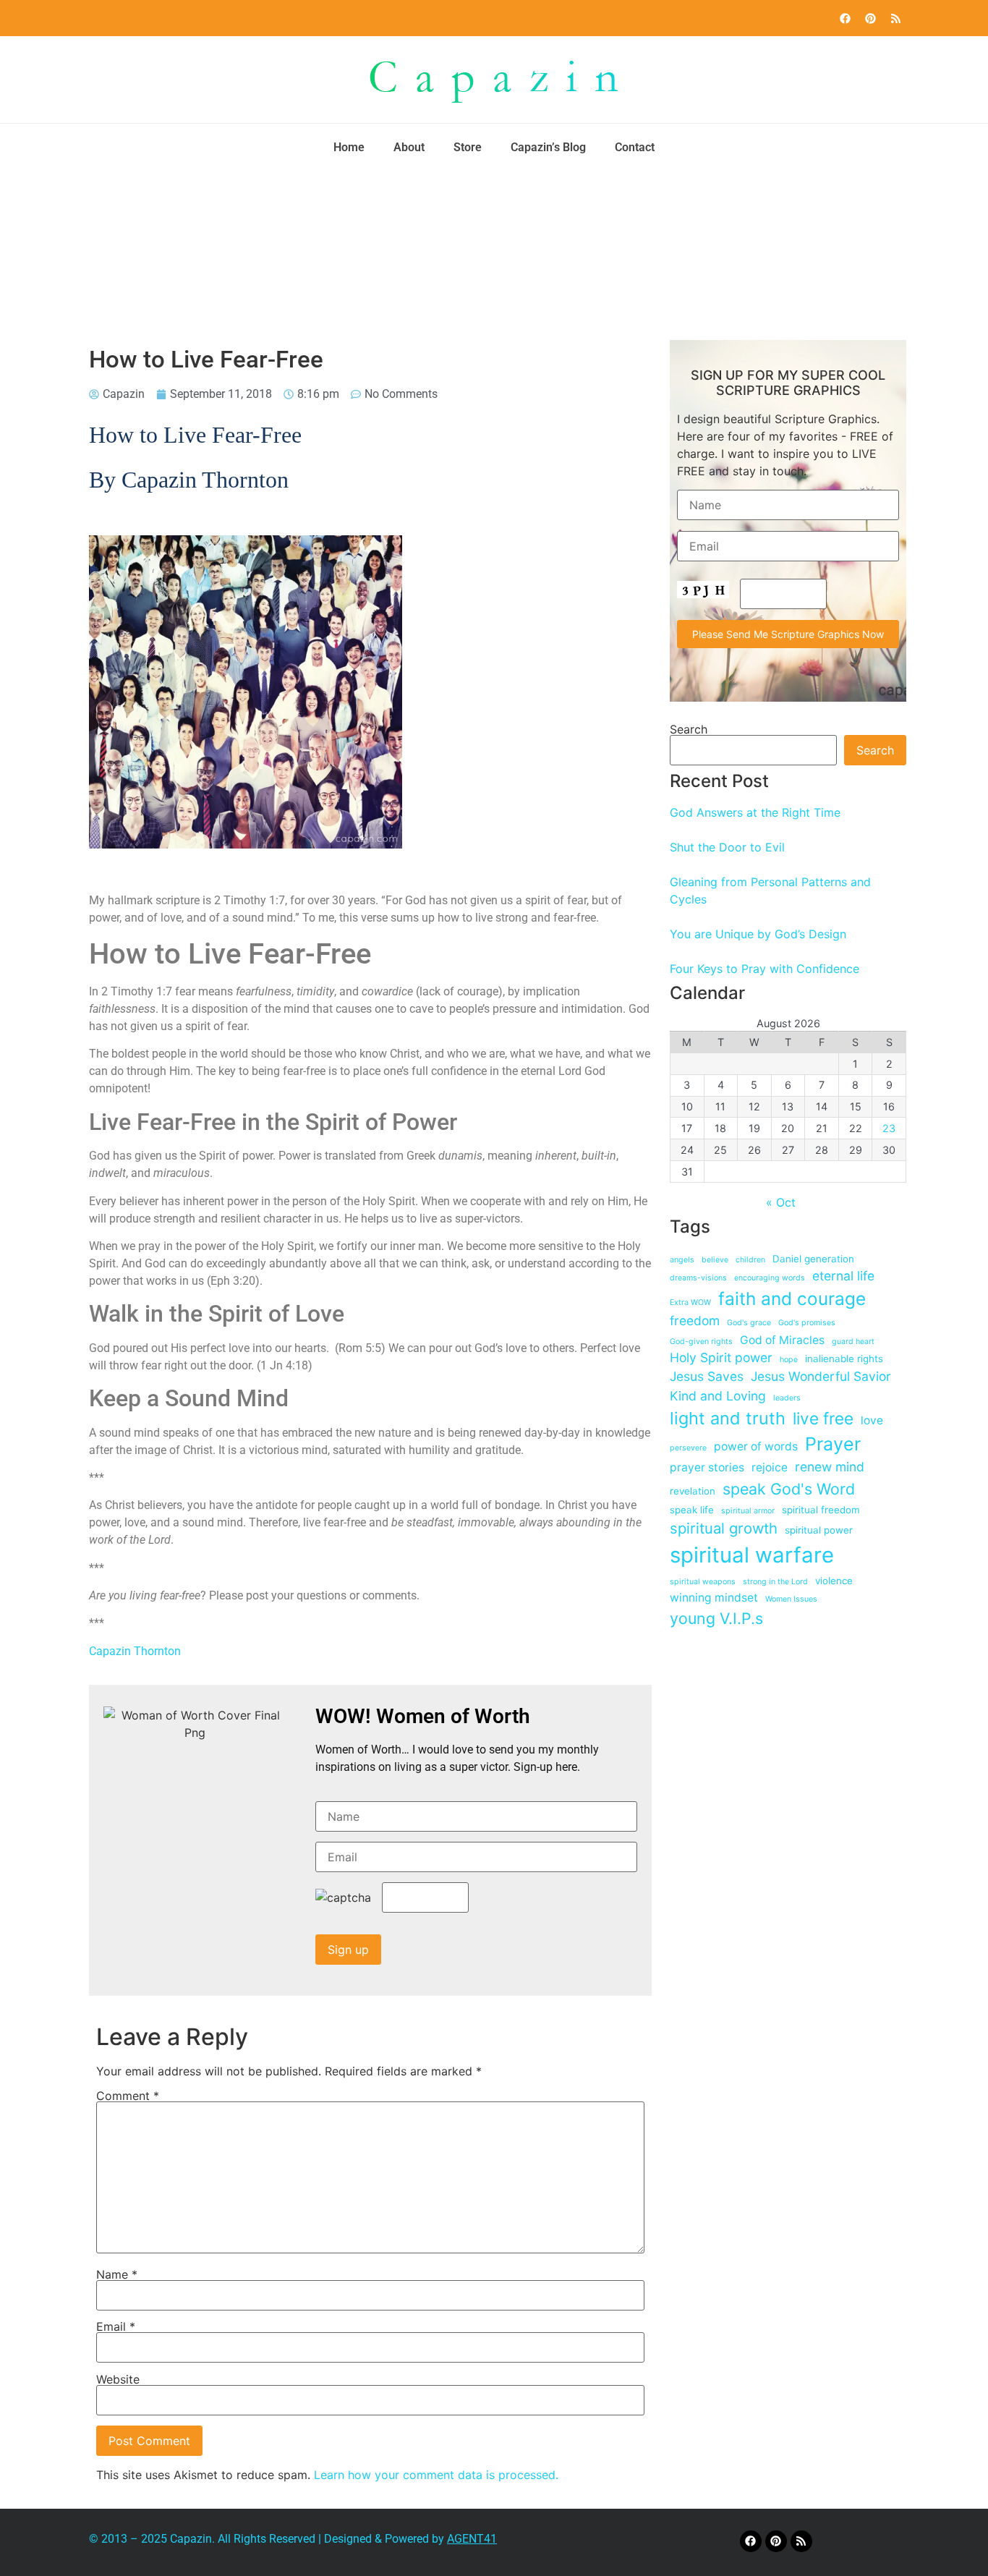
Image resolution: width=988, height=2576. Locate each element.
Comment (128, 2096)
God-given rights (701, 1342)
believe (715, 1260)
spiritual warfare (752, 1555)
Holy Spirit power (721, 1357)
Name (117, 2274)
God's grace (749, 1323)
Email (116, 2326)
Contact (635, 147)
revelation (693, 1491)
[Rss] (895, 18)
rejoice (770, 1467)
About (409, 147)
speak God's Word (789, 1489)
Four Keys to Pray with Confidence (765, 969)
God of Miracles (782, 1340)
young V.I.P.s (716, 1618)
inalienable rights (844, 1359)
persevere (688, 1448)
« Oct (781, 1202)
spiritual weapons (703, 1582)
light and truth (728, 1418)
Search (689, 729)
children (750, 1260)
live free (823, 1418)
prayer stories (707, 1467)
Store (468, 147)
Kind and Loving (718, 1396)
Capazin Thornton (135, 1651)
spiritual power (819, 1530)
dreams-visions (698, 1278)
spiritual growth (724, 1528)
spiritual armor (748, 1511)
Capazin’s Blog (548, 147)
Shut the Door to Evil (727, 847)
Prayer (833, 1444)
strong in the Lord (775, 1582)
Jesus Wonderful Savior (821, 1376)
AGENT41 (472, 2539)
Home (349, 147)
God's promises (807, 1323)
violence (834, 1581)
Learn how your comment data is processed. (436, 2475)
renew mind (830, 1467)
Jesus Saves (707, 1376)
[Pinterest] (870, 18)
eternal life (843, 1276)
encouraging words (770, 1278)
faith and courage (792, 1298)
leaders (787, 1398)
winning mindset (714, 1598)
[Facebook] (845, 18)
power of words (756, 1446)
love (872, 1420)
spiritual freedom (821, 1510)
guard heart (853, 1342)
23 (889, 1128)
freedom (695, 1321)
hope (789, 1360)
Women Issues (791, 1599)
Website (118, 2379)
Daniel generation (813, 1259)
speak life (692, 1510)
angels (682, 1260)
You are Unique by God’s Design (758, 934)
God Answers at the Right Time (755, 812)
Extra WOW (690, 1302)
